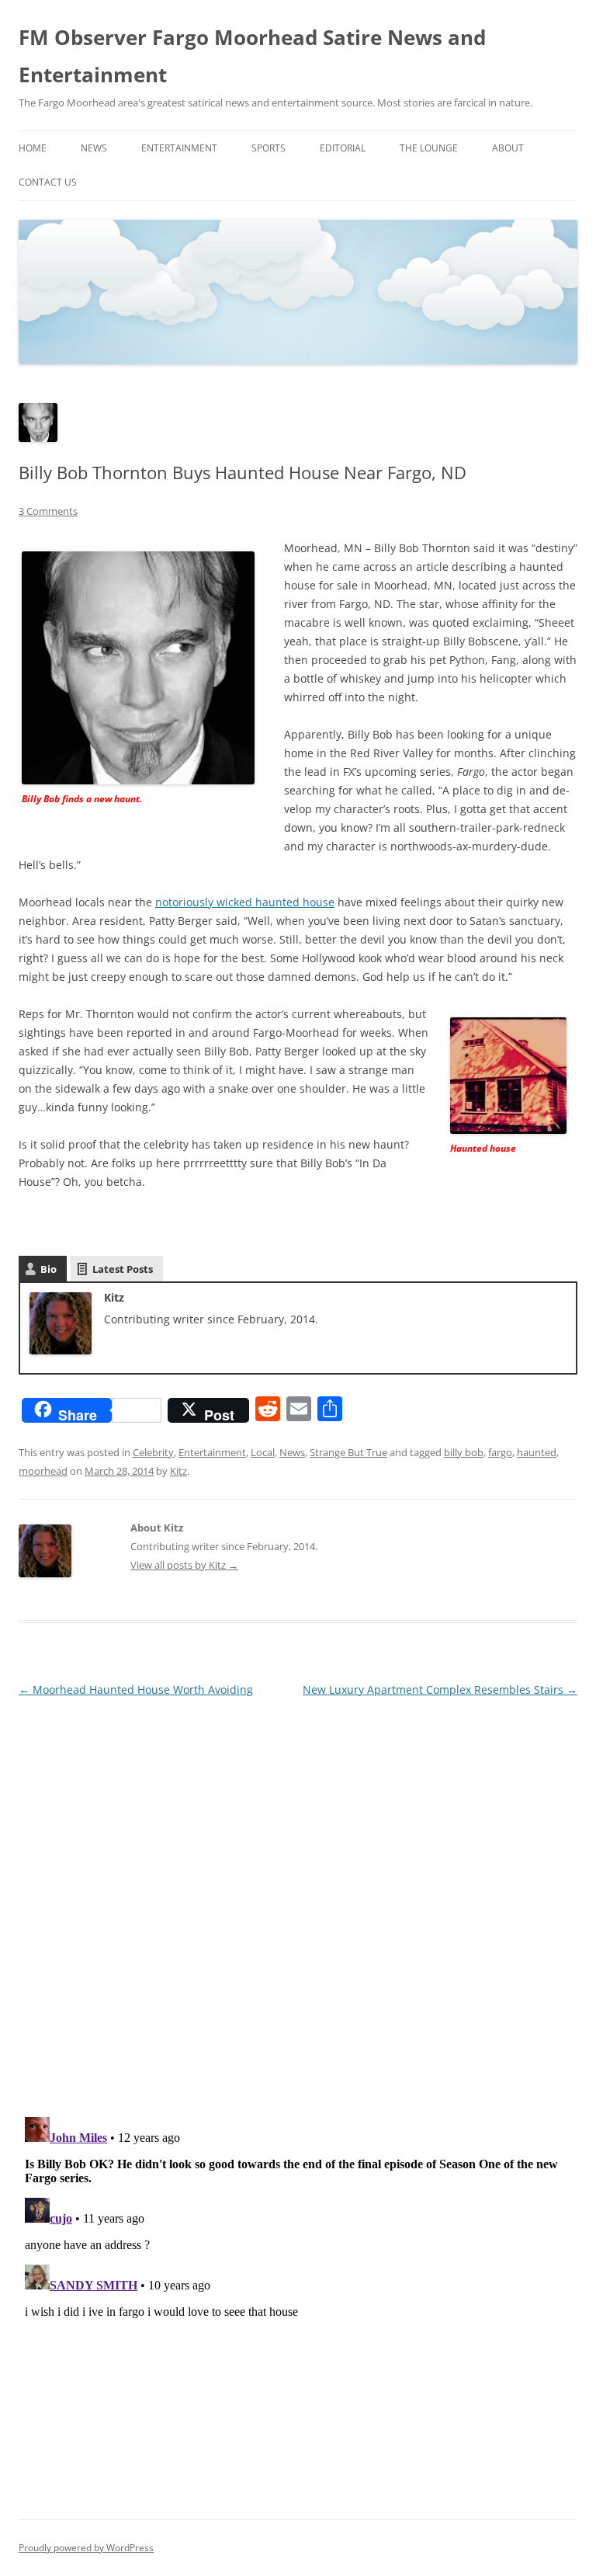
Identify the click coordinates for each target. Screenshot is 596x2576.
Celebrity (153, 1452)
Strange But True (348, 1452)
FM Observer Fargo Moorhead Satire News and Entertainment (252, 56)
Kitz (178, 1471)
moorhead (43, 1471)
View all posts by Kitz (184, 1565)
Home (33, 148)
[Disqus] (298, 1895)
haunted (537, 1452)
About (508, 148)
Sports (269, 148)
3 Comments (48, 511)
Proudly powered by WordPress (86, 2548)
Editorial (343, 148)
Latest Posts (123, 1269)
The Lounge (429, 148)
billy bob (464, 1452)
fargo (500, 1452)
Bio (49, 1269)
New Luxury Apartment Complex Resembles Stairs (440, 1690)
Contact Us (48, 182)
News (94, 148)
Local (263, 1452)
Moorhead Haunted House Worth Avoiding (136, 1690)
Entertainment (179, 148)
